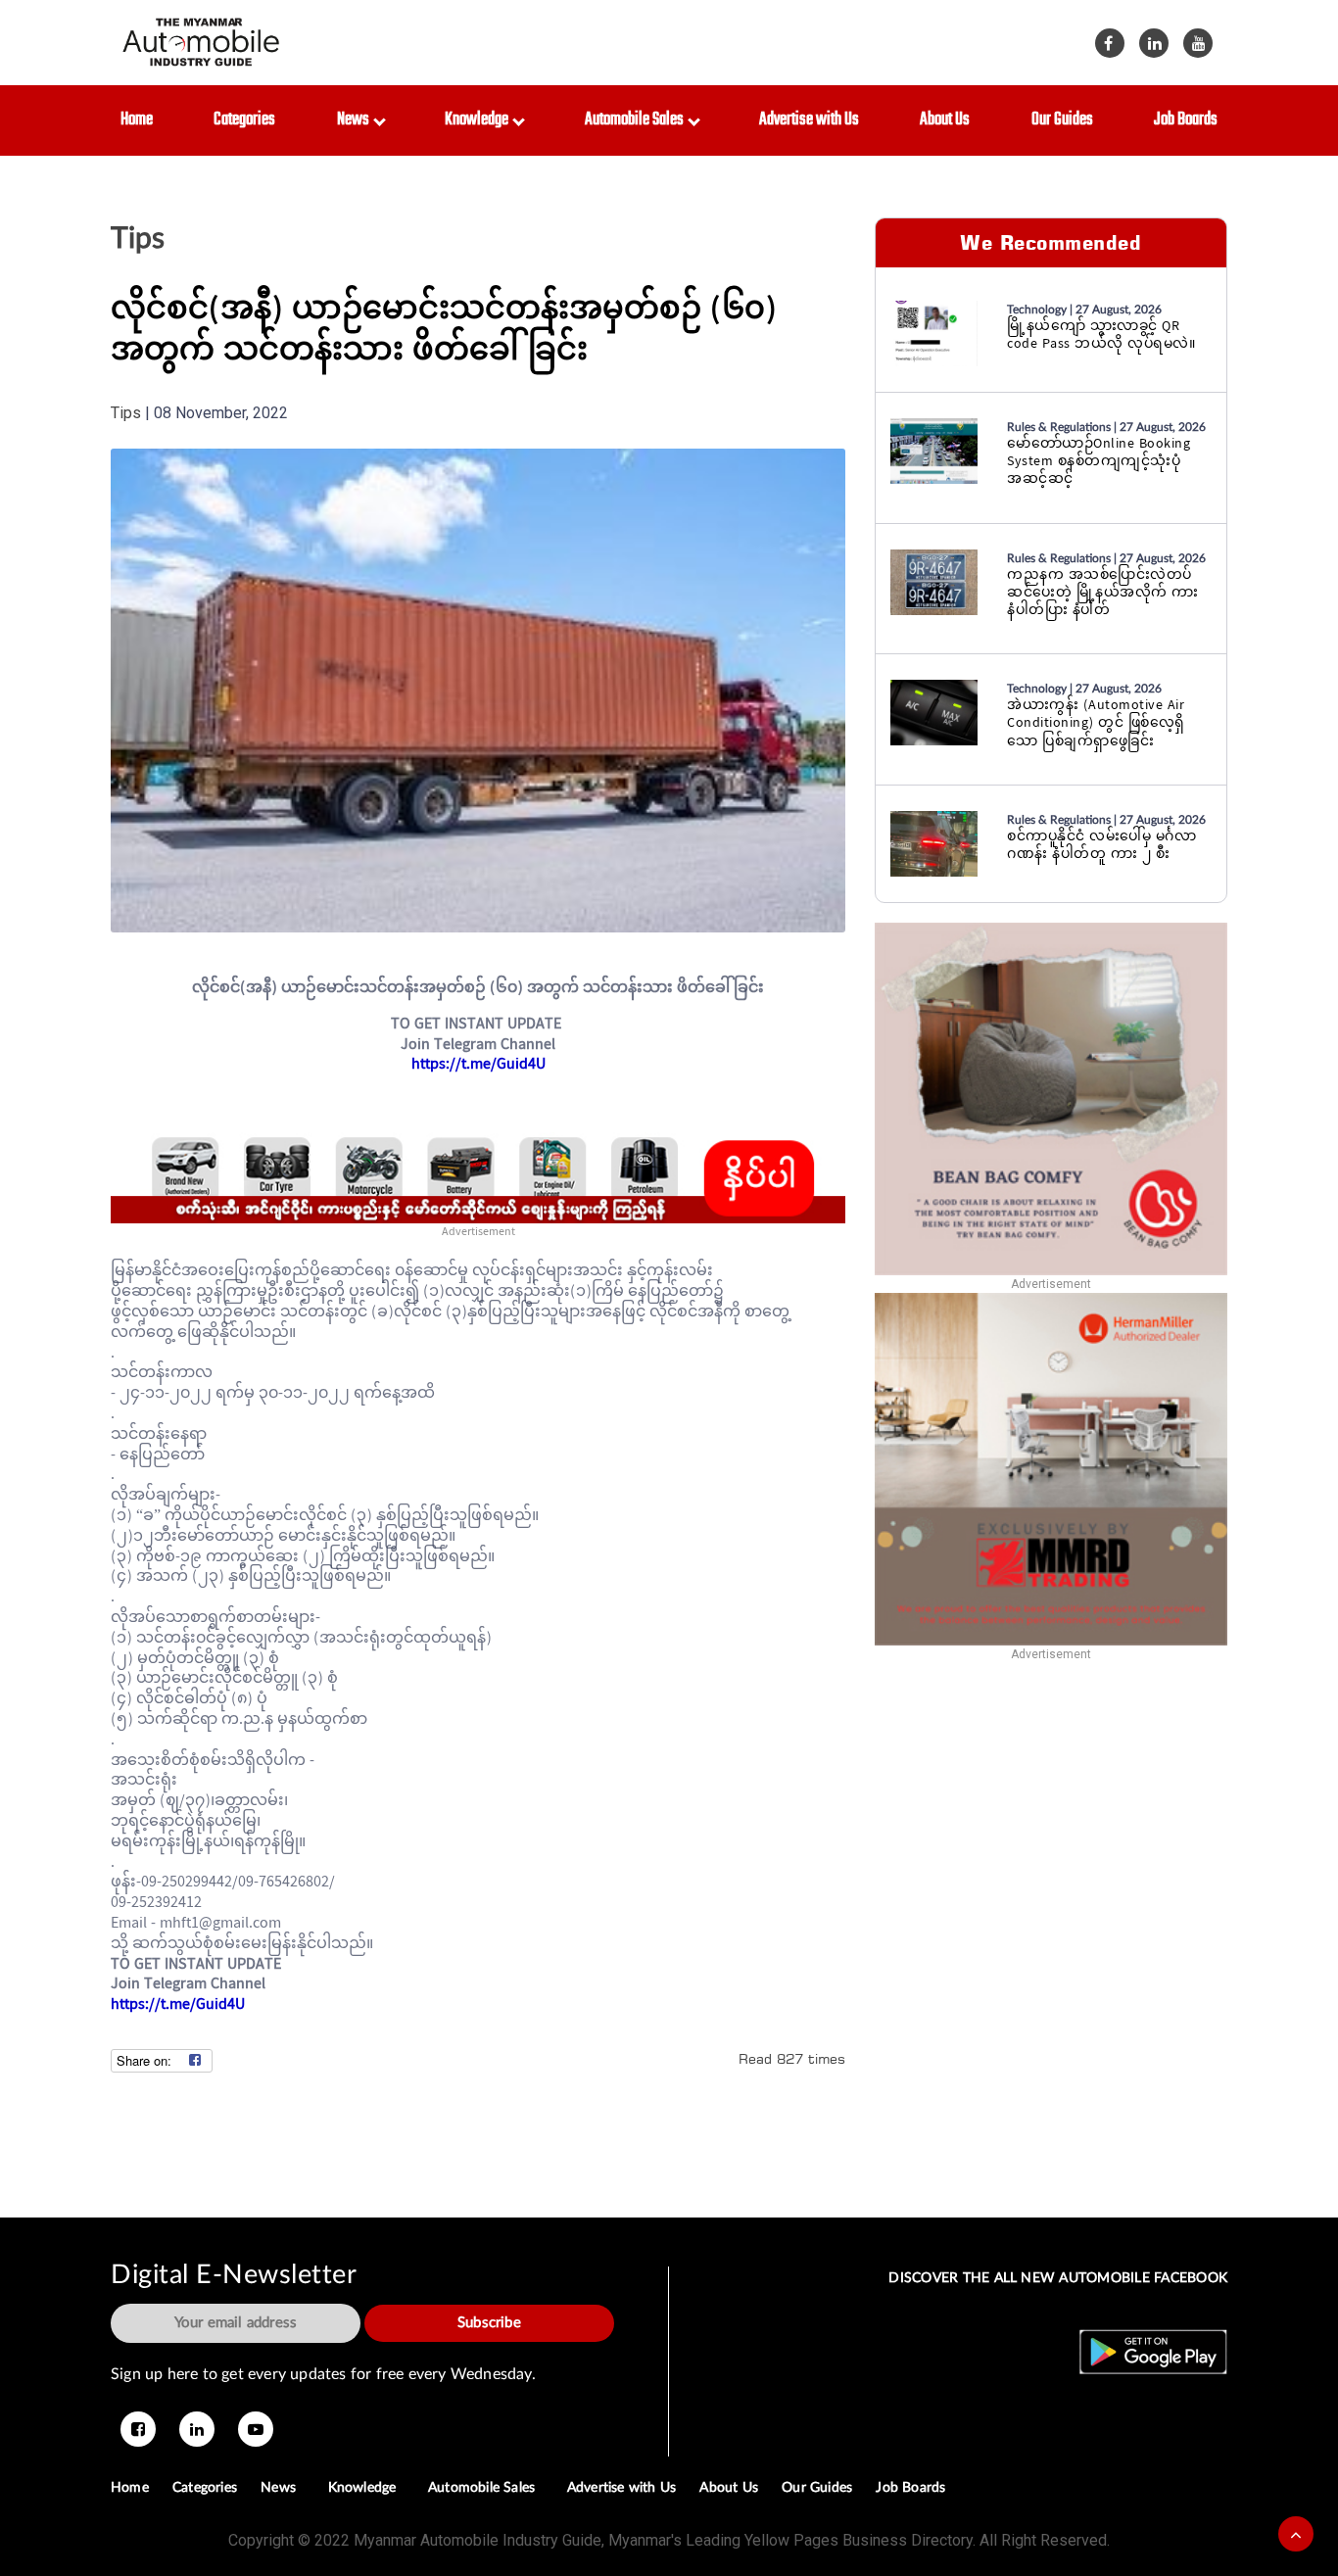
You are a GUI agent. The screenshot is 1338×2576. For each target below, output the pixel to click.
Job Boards (1186, 120)
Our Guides (1062, 120)
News (356, 120)
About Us (945, 120)
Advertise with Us (809, 120)
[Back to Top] (1296, 2534)
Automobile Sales (637, 120)
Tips (138, 239)
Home (137, 120)
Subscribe (489, 2323)
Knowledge (479, 120)
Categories (244, 120)
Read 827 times (792, 2058)
